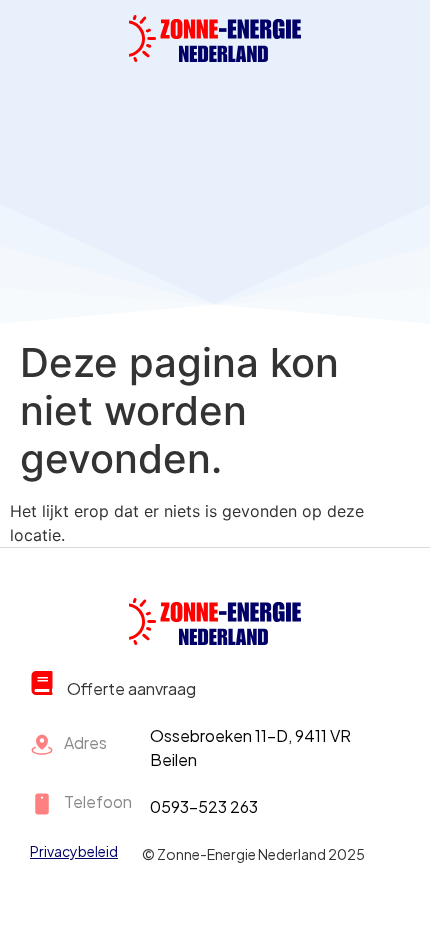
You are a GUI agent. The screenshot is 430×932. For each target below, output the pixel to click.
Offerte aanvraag (131, 688)
